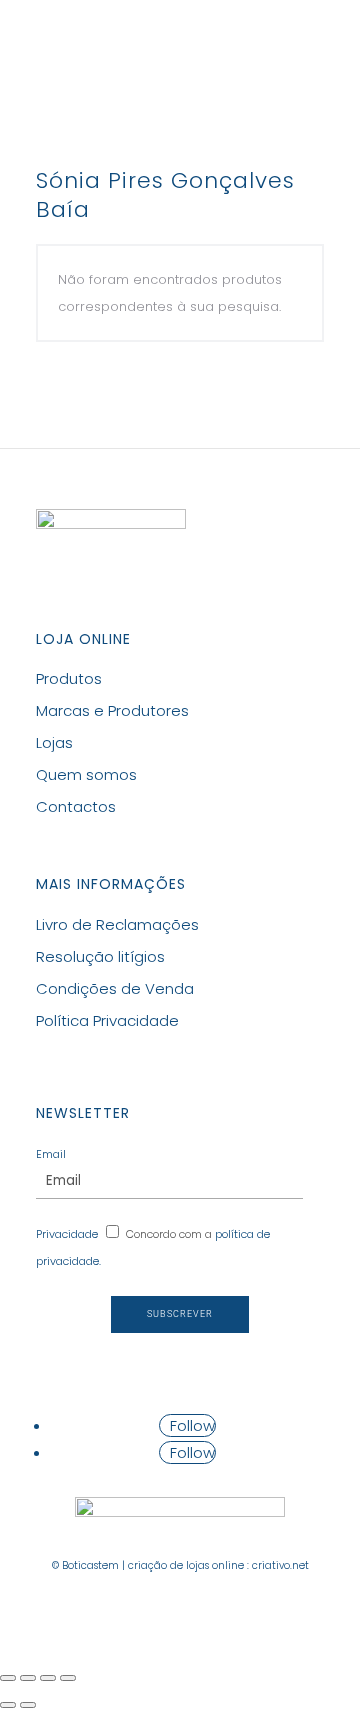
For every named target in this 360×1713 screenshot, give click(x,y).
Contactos (76, 806)
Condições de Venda (115, 988)
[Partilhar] (28, 1678)
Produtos (69, 678)
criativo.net (280, 1565)
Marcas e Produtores (112, 710)
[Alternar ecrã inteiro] (48, 1678)
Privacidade (67, 1234)
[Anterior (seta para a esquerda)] (8, 1705)
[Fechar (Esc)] (8, 1678)
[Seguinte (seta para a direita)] (28, 1705)
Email (51, 1154)
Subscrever (180, 1314)
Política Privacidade (107, 1020)
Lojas (54, 742)
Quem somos (86, 774)
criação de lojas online (186, 1565)
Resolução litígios (100, 956)
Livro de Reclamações (117, 924)
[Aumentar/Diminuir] (68, 1678)
